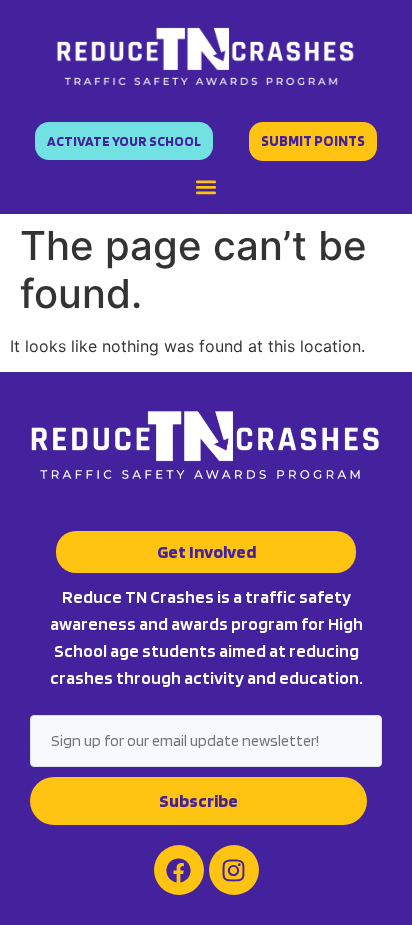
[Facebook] (179, 870)
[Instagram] (234, 870)
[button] (206, 187)
